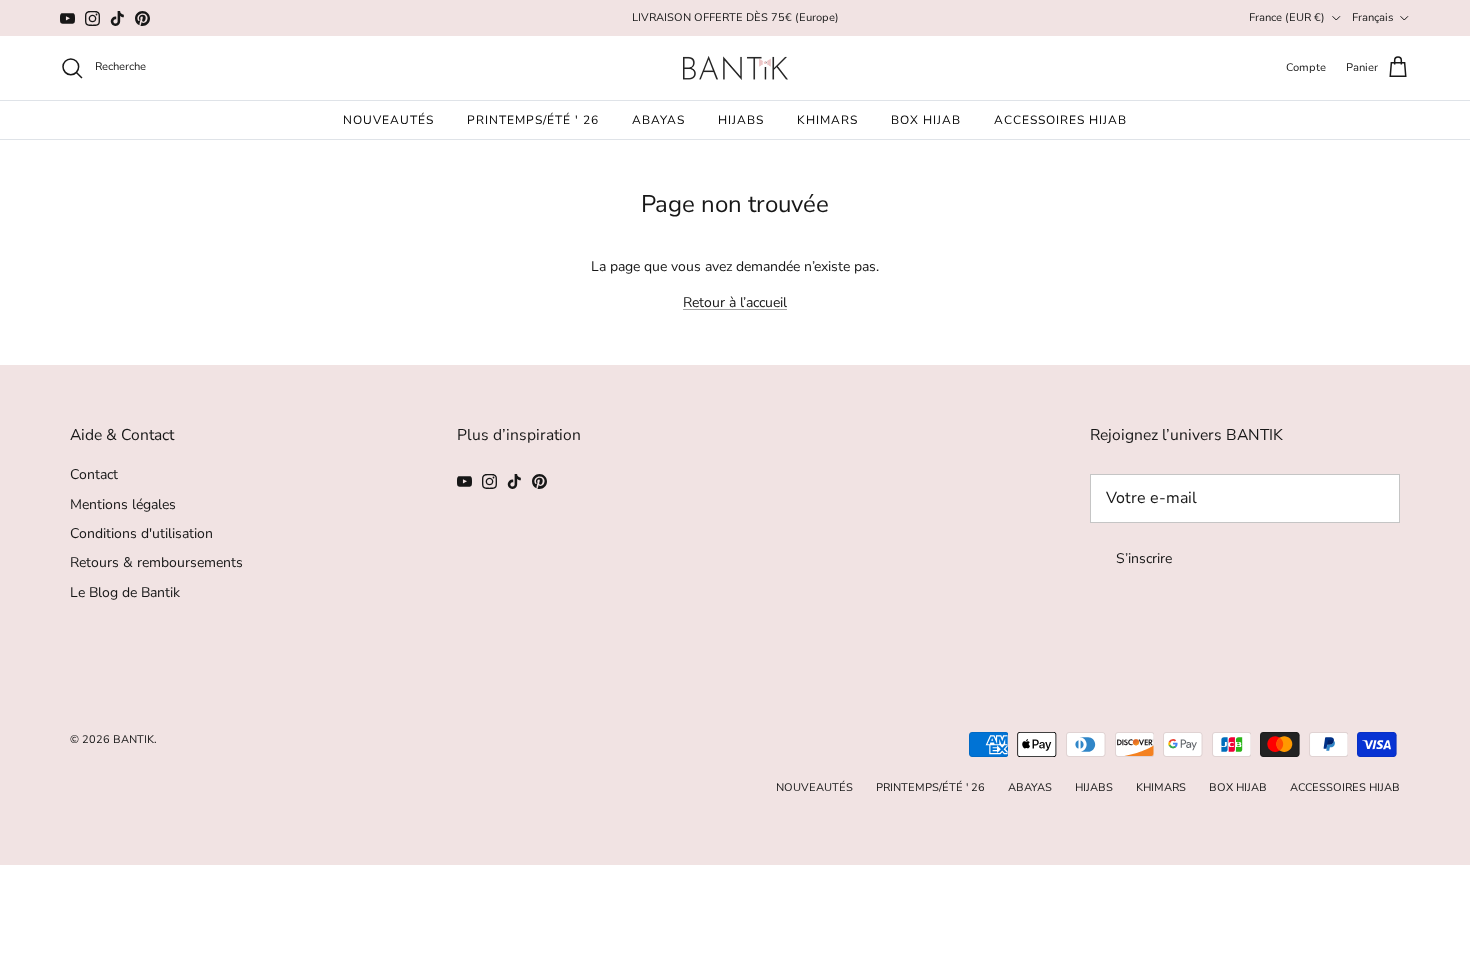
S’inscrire (1144, 558)
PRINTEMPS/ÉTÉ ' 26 (533, 120)
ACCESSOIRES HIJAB (1060, 120)
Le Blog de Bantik (125, 592)
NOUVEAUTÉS (388, 120)
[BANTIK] (735, 68)
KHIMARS (827, 120)
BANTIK (133, 739)
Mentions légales (123, 504)
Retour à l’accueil (735, 302)
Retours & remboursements (156, 562)
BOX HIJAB (926, 120)
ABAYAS (658, 120)
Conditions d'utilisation (141, 533)
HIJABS (741, 120)
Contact (94, 474)
